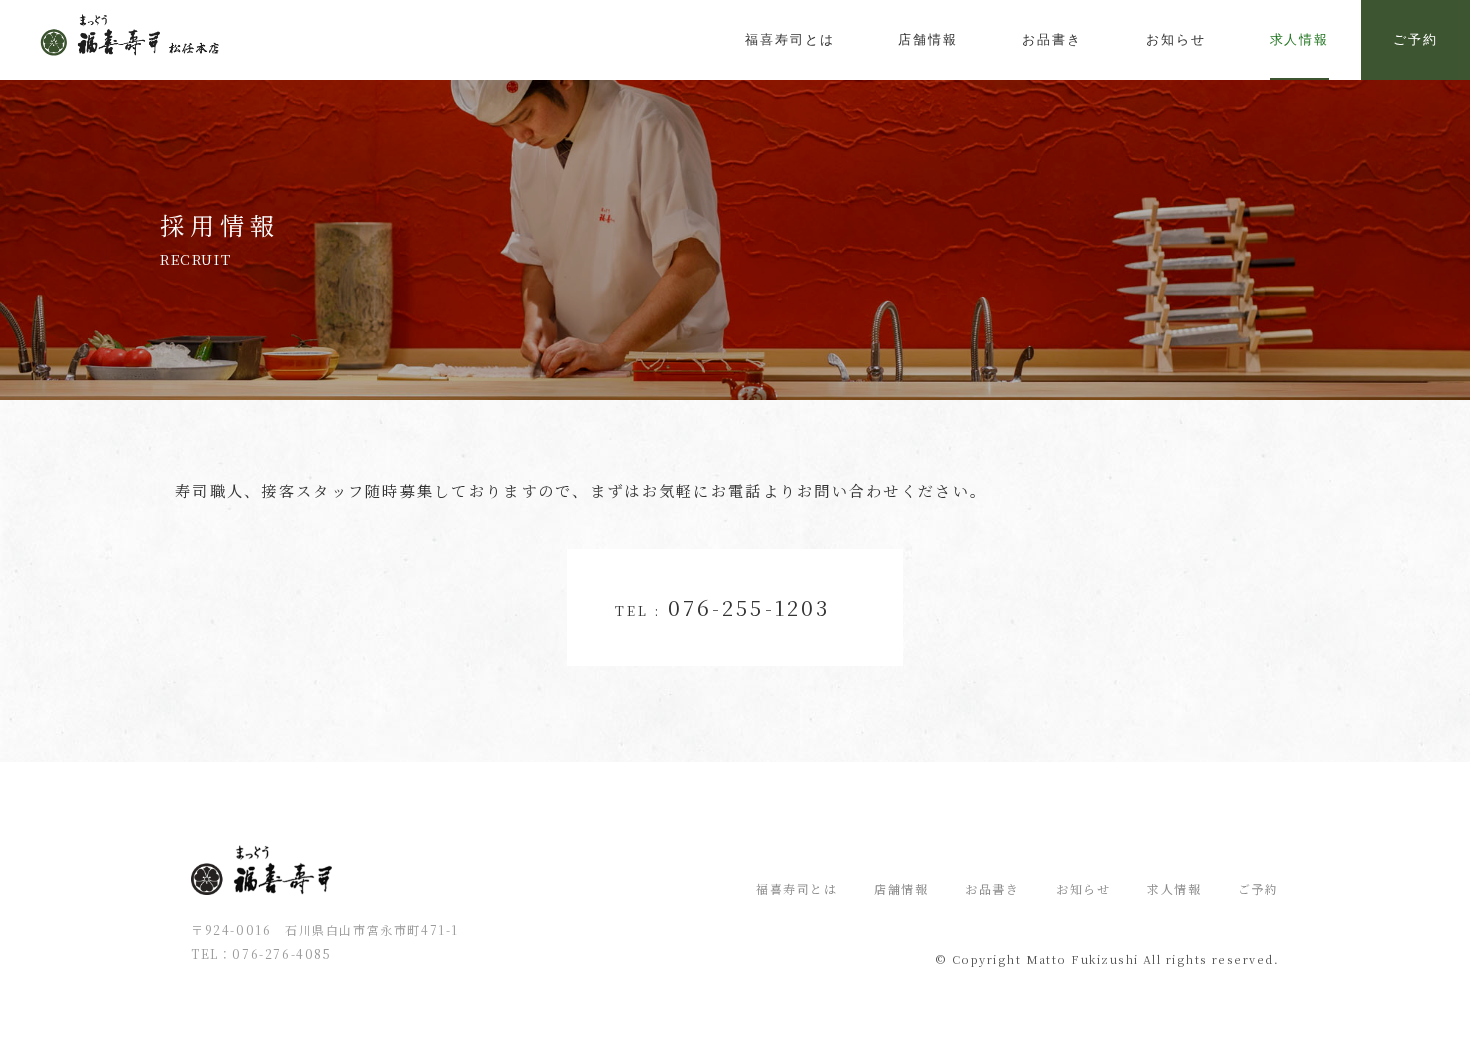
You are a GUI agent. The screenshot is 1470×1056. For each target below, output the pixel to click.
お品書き (992, 888)
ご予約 (1415, 40)
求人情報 (1300, 40)
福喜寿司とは (797, 888)
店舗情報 (901, 888)
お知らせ (1083, 888)
